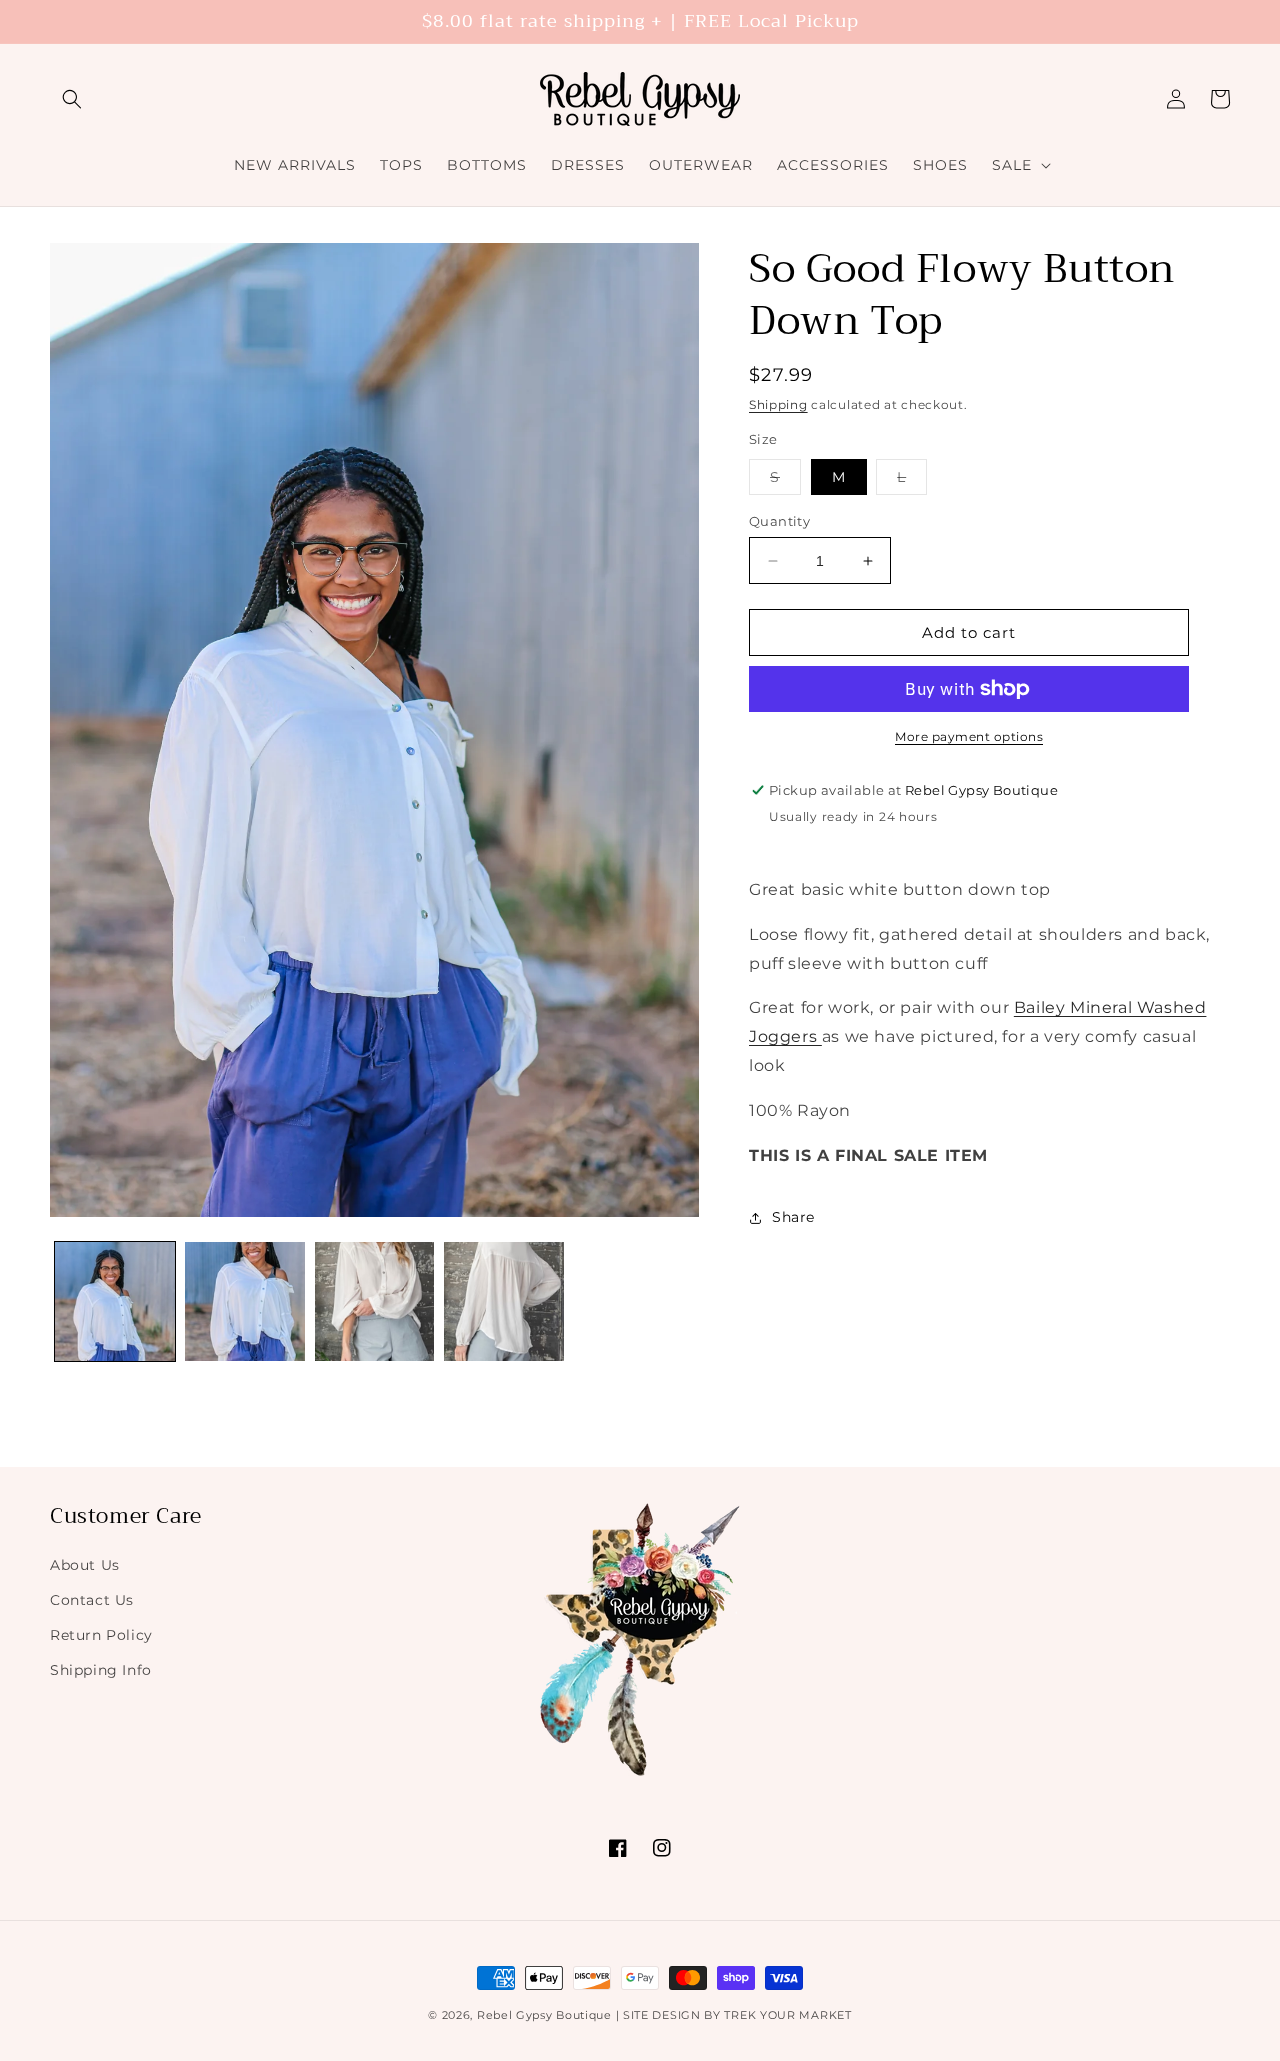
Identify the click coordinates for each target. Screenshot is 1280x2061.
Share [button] (793, 1217)
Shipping (778, 404)
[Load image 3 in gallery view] (375, 1302)
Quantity (779, 521)
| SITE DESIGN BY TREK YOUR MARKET (734, 2015)
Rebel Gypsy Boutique (544, 2015)
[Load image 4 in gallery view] (504, 1302)
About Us (85, 1564)
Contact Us (92, 1599)
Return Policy (101, 1634)
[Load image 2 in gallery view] (245, 1302)
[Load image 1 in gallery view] (115, 1302)
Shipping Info (101, 1669)
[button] (72, 99)
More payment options (969, 736)
